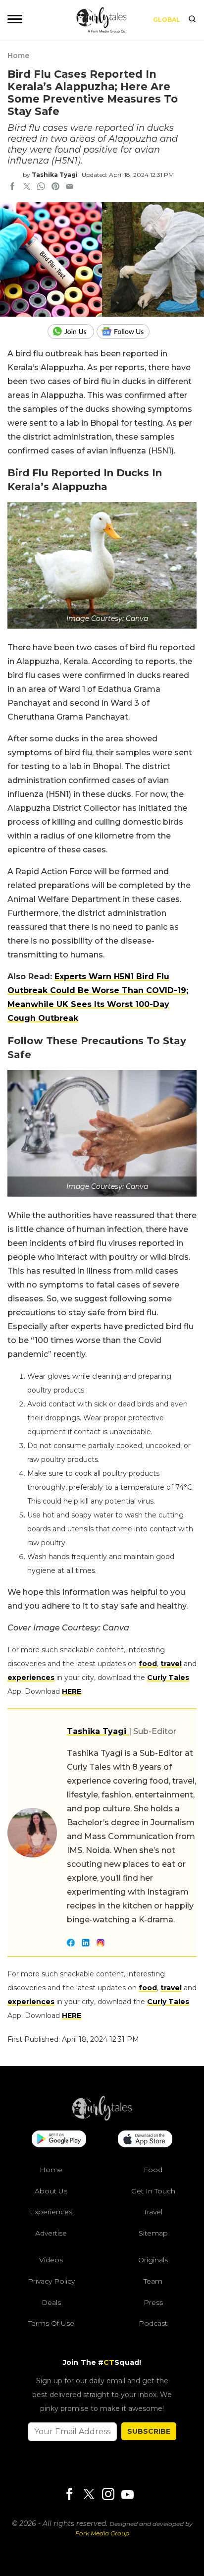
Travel (153, 2212)
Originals (153, 2260)
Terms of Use (51, 2323)
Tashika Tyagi (55, 175)
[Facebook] (69, 2495)
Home (18, 56)
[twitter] (27, 187)
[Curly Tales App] (59, 2140)
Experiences (51, 2212)
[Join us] (72, 332)
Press (153, 2302)
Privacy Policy (51, 2281)
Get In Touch (153, 2191)
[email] (70, 187)
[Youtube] (127, 2494)
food (148, 1664)
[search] (192, 20)
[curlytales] (102, 2118)
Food (153, 2170)
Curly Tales (168, 1678)
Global (167, 20)
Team (153, 2281)
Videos (51, 2260)
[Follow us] (127, 332)
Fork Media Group (102, 2534)
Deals (51, 2302)
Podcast (153, 2323)
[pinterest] (55, 187)
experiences (31, 1678)
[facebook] (12, 187)
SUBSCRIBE (149, 2431)
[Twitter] (89, 2495)
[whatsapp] (41, 187)
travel (171, 1664)
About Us (51, 2191)
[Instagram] (108, 2495)
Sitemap (153, 2233)
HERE (72, 1691)
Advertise (51, 2233)
